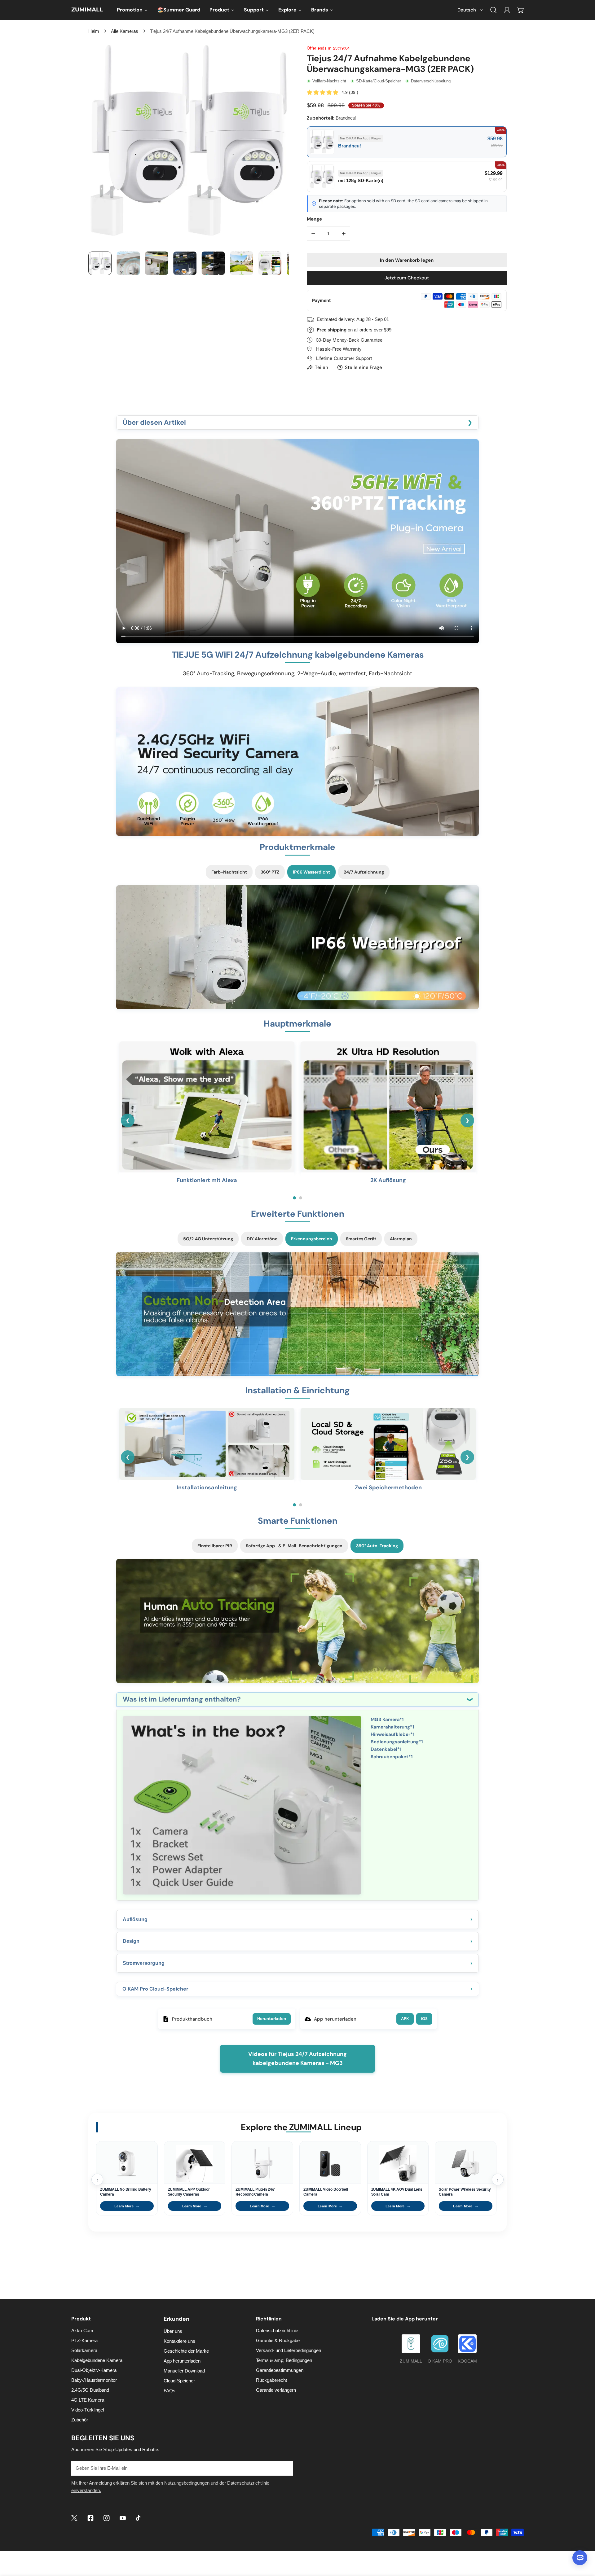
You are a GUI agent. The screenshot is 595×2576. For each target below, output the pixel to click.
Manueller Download (184, 2371)
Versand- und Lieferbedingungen (289, 2350)
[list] (188, 142)
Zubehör (80, 2420)
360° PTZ (270, 872)
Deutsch (467, 10)
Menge (314, 219)
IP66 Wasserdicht (311, 872)
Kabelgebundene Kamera (97, 2360)
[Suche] (493, 10)
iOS (424, 2019)
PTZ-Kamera (84, 2340)
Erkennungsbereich (312, 1239)
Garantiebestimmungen (280, 2370)
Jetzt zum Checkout (407, 278)
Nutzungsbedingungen (187, 2483)
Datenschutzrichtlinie (277, 2331)
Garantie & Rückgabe (278, 2340)
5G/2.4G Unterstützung (208, 1239)
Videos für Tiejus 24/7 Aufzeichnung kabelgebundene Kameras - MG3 (297, 2059)
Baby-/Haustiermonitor (94, 2380)
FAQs (170, 2391)
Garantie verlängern (276, 2390)
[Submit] (285, 2468)
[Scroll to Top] (584, 2543)
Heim (94, 31)
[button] (521, 10)
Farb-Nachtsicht (229, 872)
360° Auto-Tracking (377, 1546)
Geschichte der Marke (186, 2351)
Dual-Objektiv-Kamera (94, 2370)
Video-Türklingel (88, 2410)
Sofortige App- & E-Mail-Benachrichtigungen (294, 1546)
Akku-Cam (82, 2331)
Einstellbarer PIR (215, 1546)
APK (405, 2019)
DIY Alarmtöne (262, 1239)
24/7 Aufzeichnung (364, 872)
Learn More (127, 2206)
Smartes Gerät (361, 1239)
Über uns (173, 2331)
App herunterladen (182, 2361)
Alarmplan (401, 1239)
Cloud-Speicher (179, 2381)
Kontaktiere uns (179, 2341)
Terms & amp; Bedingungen (284, 2360)
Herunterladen (272, 2019)
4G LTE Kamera (88, 2400)
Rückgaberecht (271, 2380)
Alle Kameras (125, 31)
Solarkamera (84, 2350)
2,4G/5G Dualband (90, 2390)
